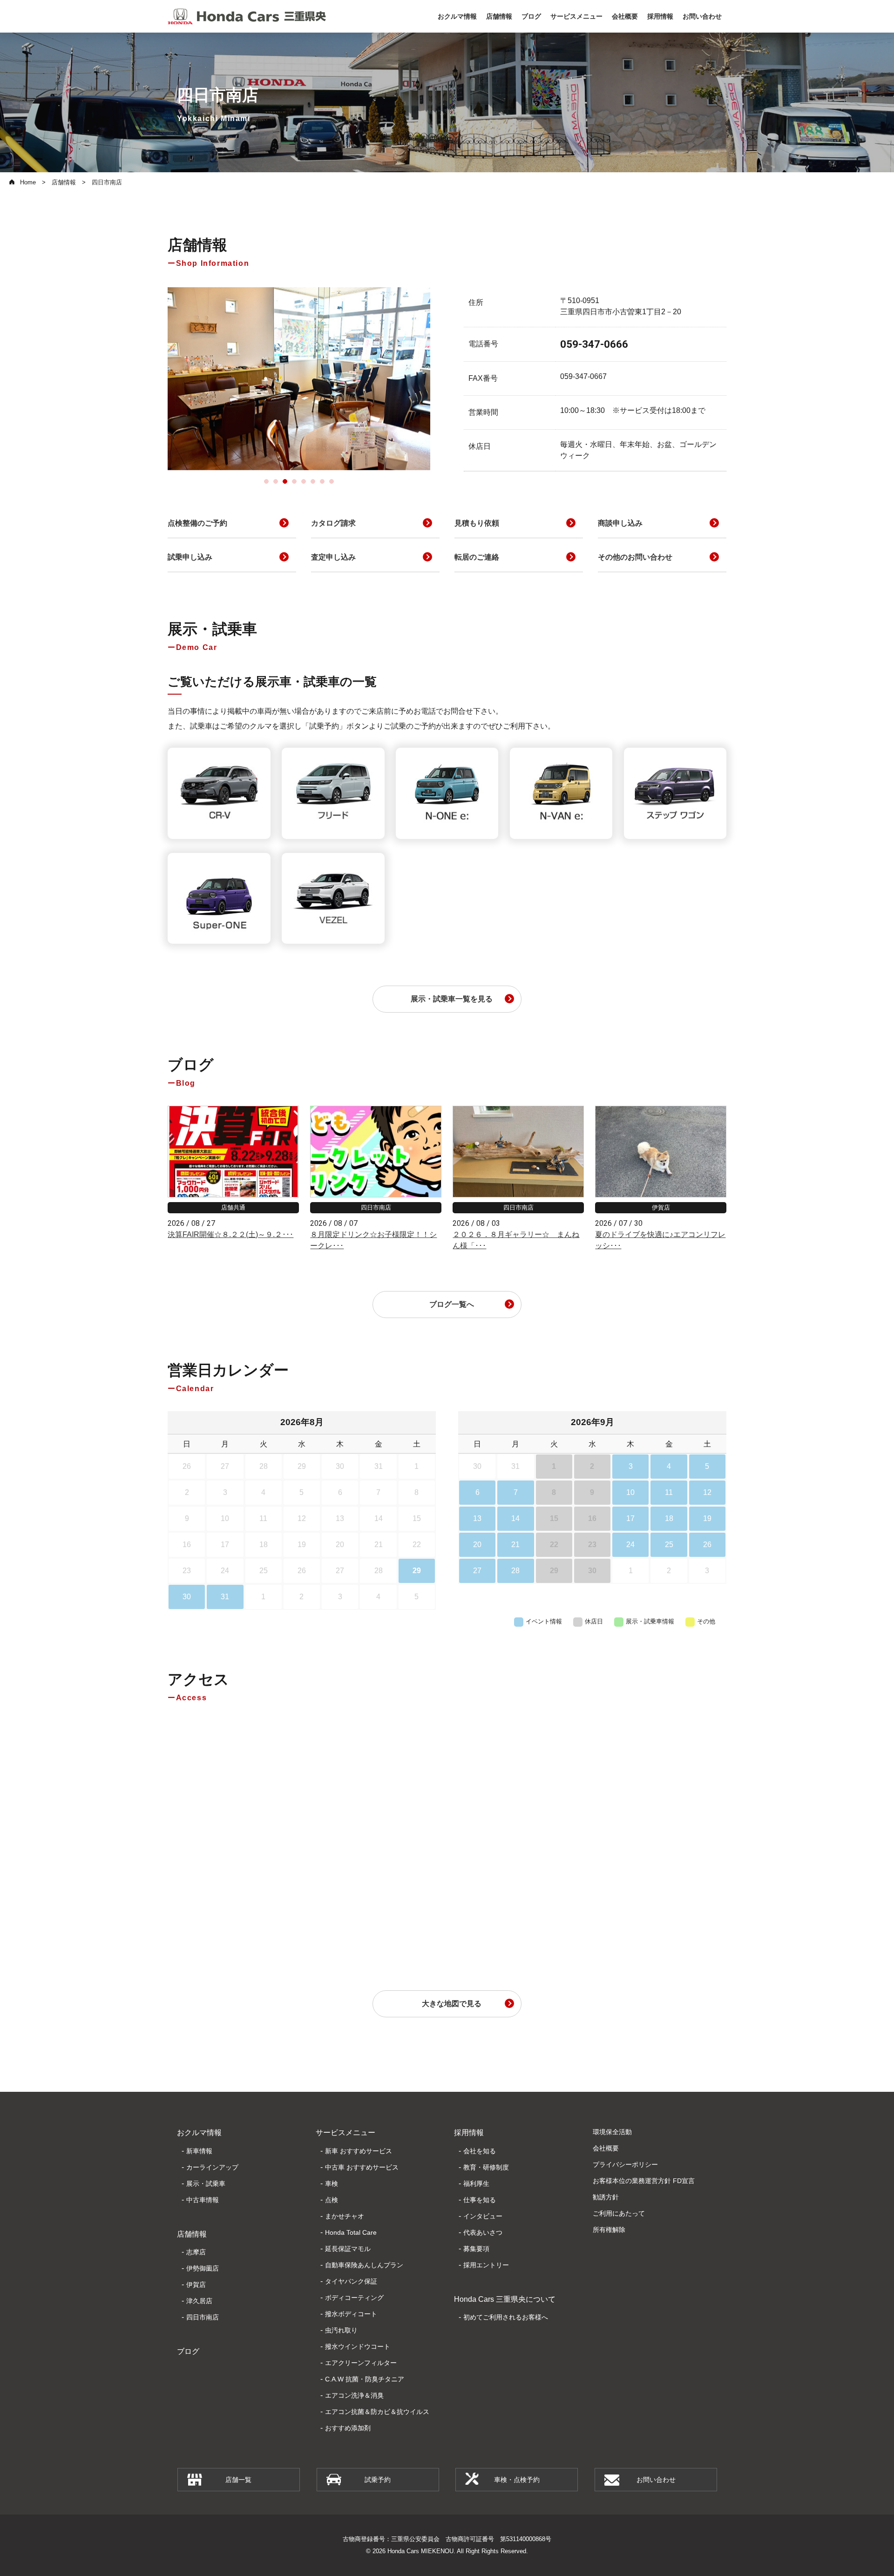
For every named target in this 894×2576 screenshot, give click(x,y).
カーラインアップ (212, 2167)
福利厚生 (476, 2184)
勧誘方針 (606, 2197)
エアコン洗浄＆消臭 (354, 2395)
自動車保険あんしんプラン (364, 2265)
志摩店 (196, 2252)
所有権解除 (609, 2230)
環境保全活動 (612, 2132)
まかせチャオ (345, 2216)
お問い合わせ (656, 2480)
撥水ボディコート (351, 2314)
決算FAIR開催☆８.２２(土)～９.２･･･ (230, 1234)
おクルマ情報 (199, 2133)
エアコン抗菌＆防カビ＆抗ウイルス (377, 2412)
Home (28, 182)
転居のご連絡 (477, 557)
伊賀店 (196, 2285)
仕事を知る (480, 2200)
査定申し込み (333, 557)
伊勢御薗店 (203, 2268)
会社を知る (480, 2151)
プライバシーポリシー (625, 2164)
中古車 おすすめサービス (362, 2167)
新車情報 (199, 2151)
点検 (332, 2200)
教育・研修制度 (486, 2167)
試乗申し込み (190, 557)
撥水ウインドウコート (358, 2346)
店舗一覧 (238, 2480)
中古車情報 (203, 2200)
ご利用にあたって (619, 2213)
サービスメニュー (345, 2133)
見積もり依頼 (477, 523)
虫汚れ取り (341, 2330)
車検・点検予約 (517, 2480)
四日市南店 (203, 2317)
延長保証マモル (348, 2249)
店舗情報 (64, 182)
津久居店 (199, 2301)
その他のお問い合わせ (635, 557)
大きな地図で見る (452, 2004)
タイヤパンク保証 (351, 2281)
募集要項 (476, 2249)
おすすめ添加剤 (348, 2428)
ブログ (188, 2351)
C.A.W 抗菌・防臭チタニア (365, 2379)
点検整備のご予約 (197, 523)
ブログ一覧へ (452, 1304)
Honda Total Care (351, 2232)
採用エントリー (486, 2265)
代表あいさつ (483, 2232)
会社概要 (606, 2148)
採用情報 (469, 2133)
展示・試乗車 (206, 2184)
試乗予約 (378, 2480)
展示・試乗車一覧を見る (452, 999)
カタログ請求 (333, 523)
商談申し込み (620, 523)
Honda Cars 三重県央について (505, 2299)
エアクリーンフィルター (361, 2363)
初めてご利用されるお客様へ (506, 2317)
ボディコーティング (354, 2298)
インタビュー (483, 2216)
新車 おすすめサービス (359, 2151)
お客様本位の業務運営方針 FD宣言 (644, 2181)
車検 (332, 2184)
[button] (266, 481)
